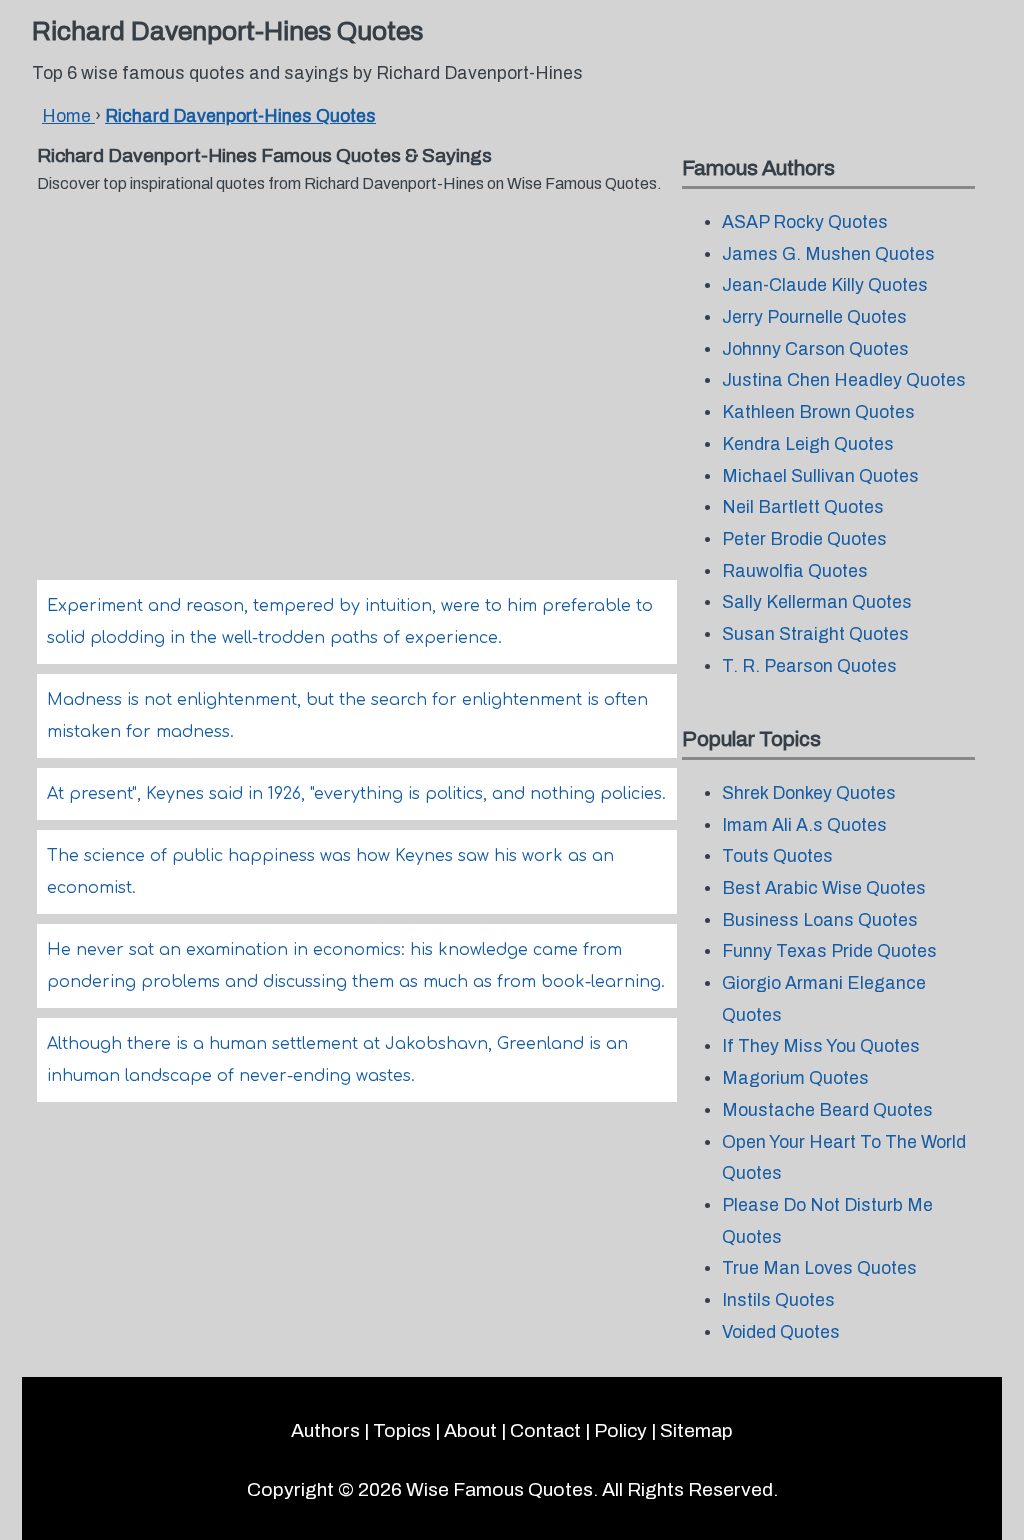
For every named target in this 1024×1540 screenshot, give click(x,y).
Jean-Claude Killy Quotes (825, 285)
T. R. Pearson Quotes (809, 666)
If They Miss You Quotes (821, 1046)
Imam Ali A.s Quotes (804, 825)
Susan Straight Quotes (815, 634)
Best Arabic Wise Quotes (824, 888)
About (470, 1430)
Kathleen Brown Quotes (818, 412)
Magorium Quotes (795, 1078)
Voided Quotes (781, 1332)
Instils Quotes (778, 1300)
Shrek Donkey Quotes (809, 793)
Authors (325, 1430)
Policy (620, 1430)
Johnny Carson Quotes (815, 349)
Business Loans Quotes (820, 920)
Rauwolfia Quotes (795, 571)
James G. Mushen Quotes (828, 254)
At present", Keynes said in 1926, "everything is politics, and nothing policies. (356, 794)
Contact (545, 1430)
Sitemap (696, 1430)
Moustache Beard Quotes (827, 1110)
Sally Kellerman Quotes (817, 602)
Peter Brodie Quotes (804, 539)
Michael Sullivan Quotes (820, 476)
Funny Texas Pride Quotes (829, 951)
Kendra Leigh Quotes (808, 444)
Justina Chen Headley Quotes (844, 380)
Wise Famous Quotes (499, 1489)
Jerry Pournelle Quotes (814, 317)
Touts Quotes (777, 856)
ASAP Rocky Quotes (805, 222)
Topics (402, 1430)
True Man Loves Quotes (819, 1268)
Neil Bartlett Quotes (803, 507)
